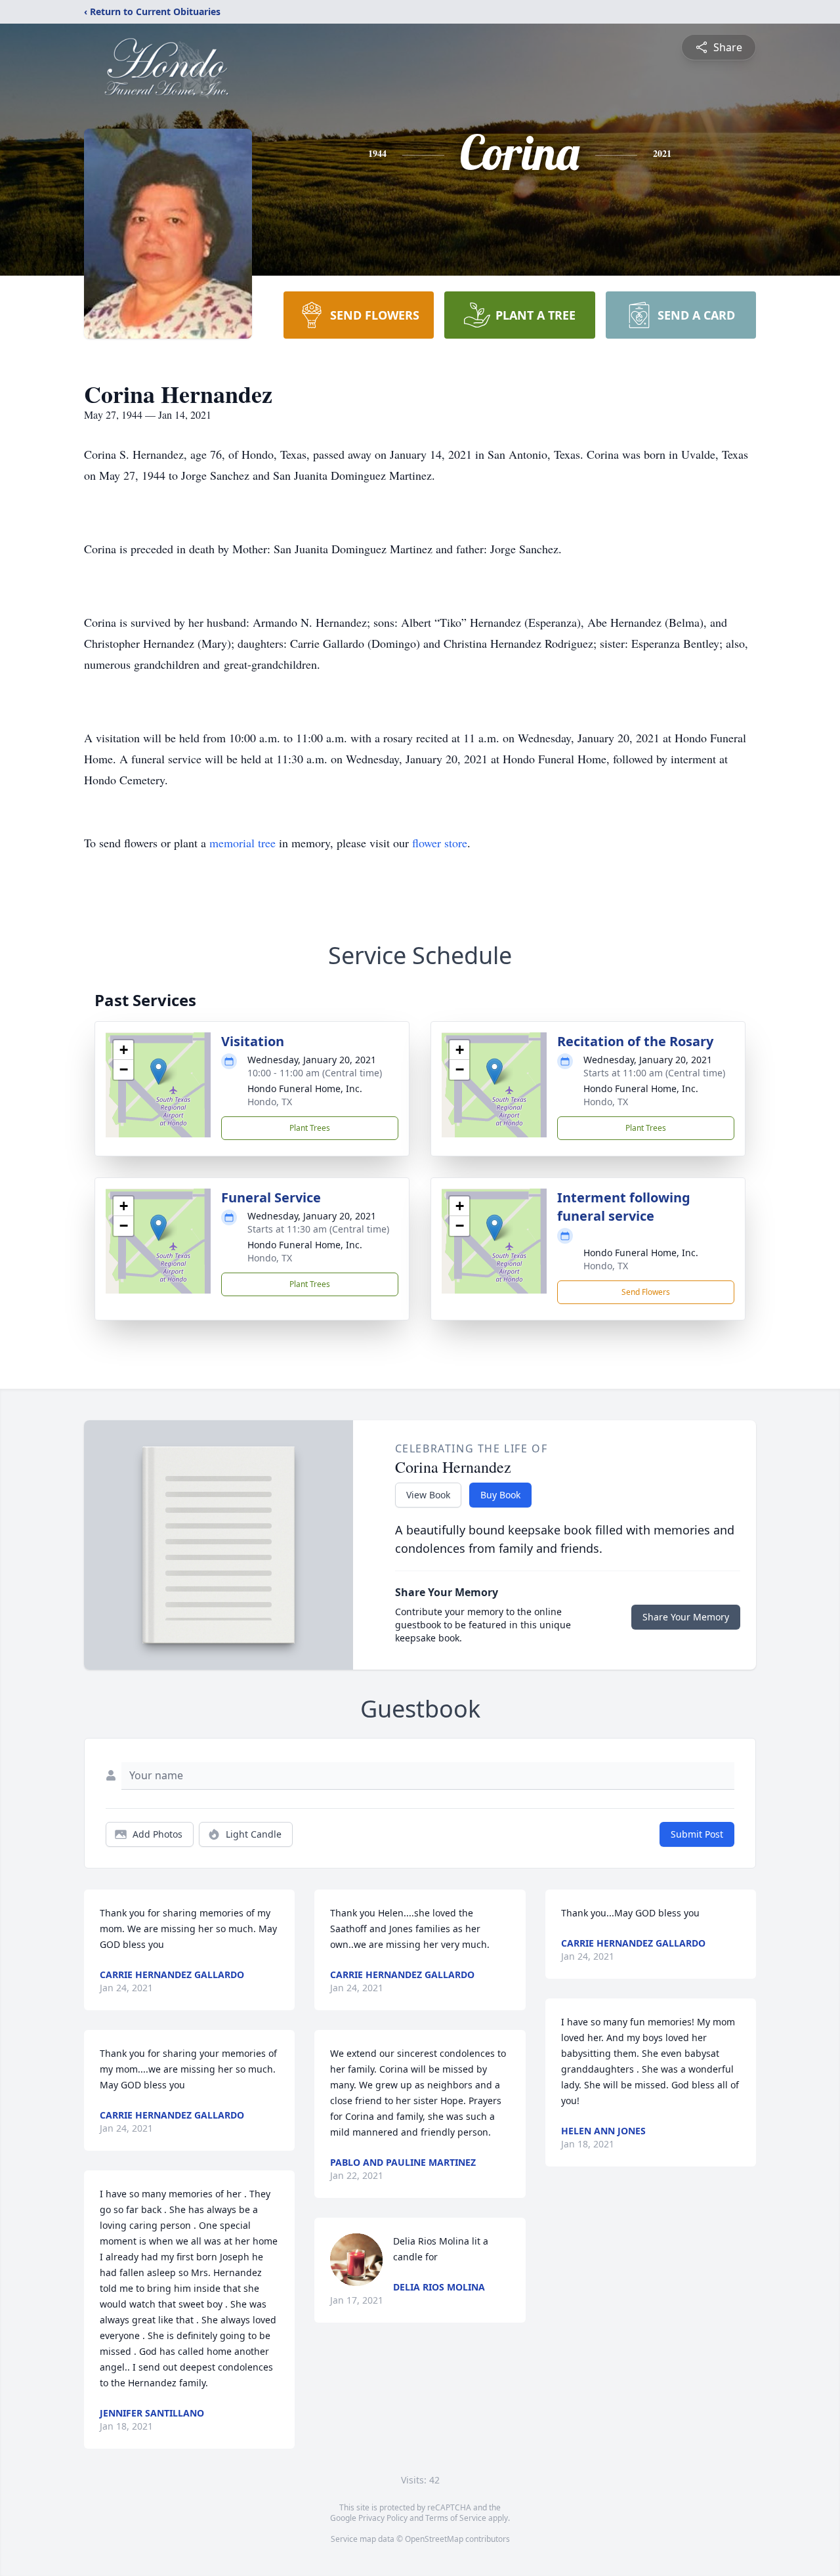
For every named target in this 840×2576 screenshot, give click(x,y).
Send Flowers (646, 1292)
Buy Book (500, 1495)
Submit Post (697, 1834)
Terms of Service (456, 2518)
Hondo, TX (270, 1102)
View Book (428, 1495)
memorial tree (242, 843)
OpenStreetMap (434, 2539)
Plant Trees (310, 1128)
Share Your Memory (686, 1617)
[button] (158, 1071)
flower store (440, 843)
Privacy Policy (383, 2518)
